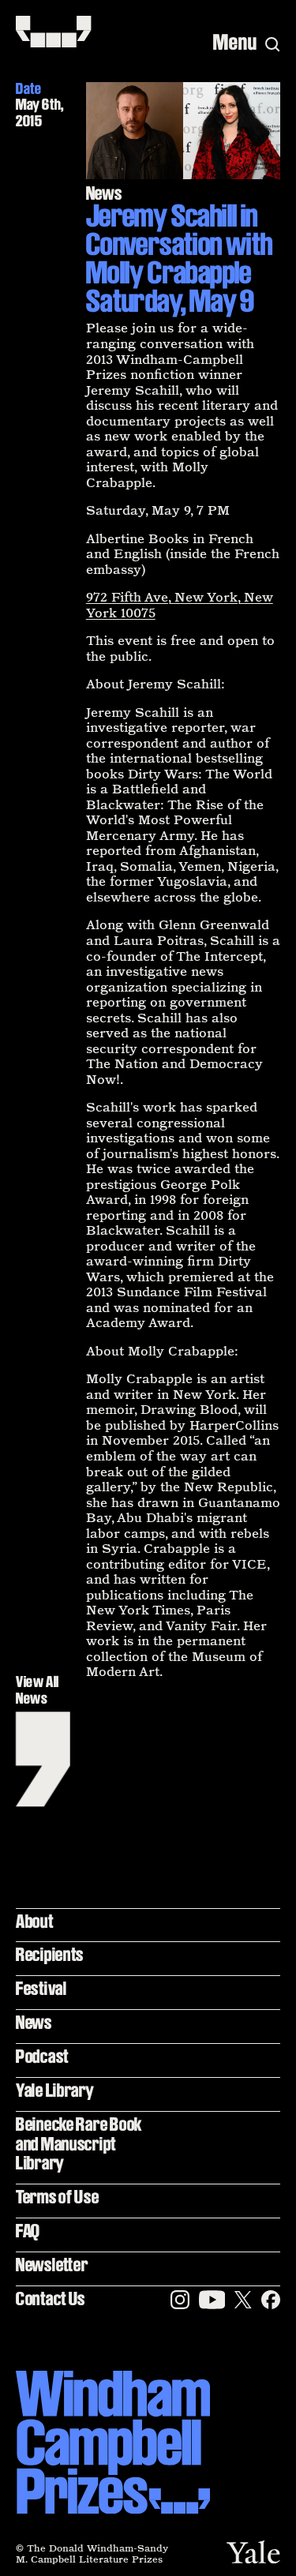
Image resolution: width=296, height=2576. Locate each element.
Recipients (50, 1954)
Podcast (42, 2056)
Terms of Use (58, 2197)
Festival (41, 1988)
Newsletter (52, 2265)
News (34, 2022)
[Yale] (253, 2552)
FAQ (28, 2231)
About (35, 1921)
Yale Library (55, 2090)
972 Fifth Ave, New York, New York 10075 (180, 605)
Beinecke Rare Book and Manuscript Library (79, 2143)
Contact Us (51, 2299)
